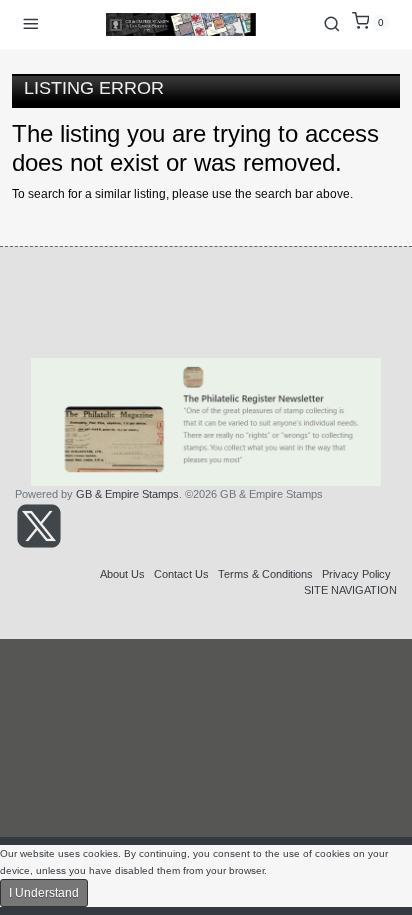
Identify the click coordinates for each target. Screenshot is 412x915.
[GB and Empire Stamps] (181, 24)
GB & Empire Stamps (127, 494)
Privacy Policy (356, 574)
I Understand (44, 893)
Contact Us (181, 574)
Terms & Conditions (265, 574)
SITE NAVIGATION (350, 590)
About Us (122, 574)
